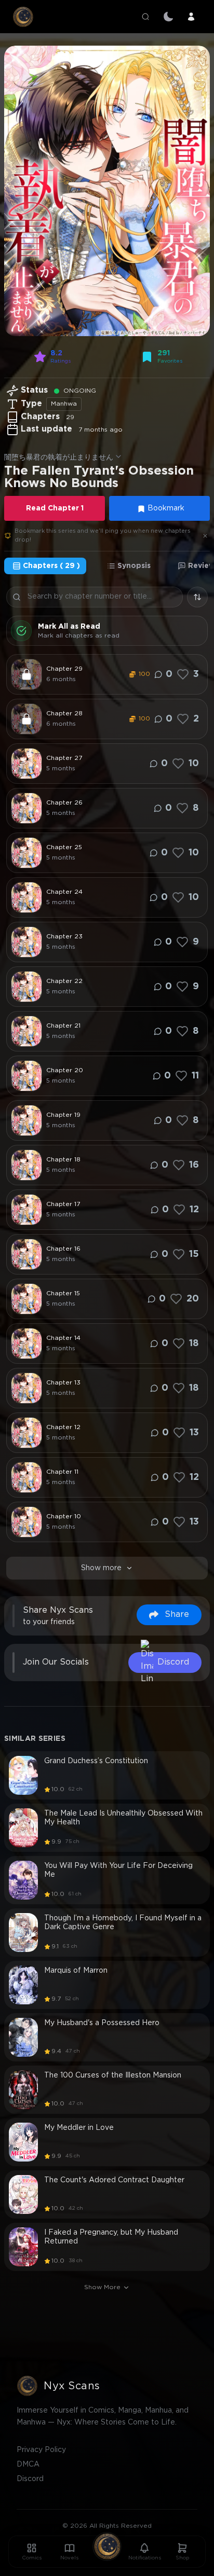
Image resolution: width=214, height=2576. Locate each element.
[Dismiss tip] (205, 536)
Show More (102, 2287)
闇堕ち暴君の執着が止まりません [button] (59, 458)
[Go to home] (107, 2546)
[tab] (45, 566)
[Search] (145, 17)
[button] (107, 191)
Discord (30, 2479)
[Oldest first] (197, 597)
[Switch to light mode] (168, 17)
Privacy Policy (41, 2450)
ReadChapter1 (55, 508)
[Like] (183, 674)
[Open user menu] (191, 17)
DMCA (28, 2464)
